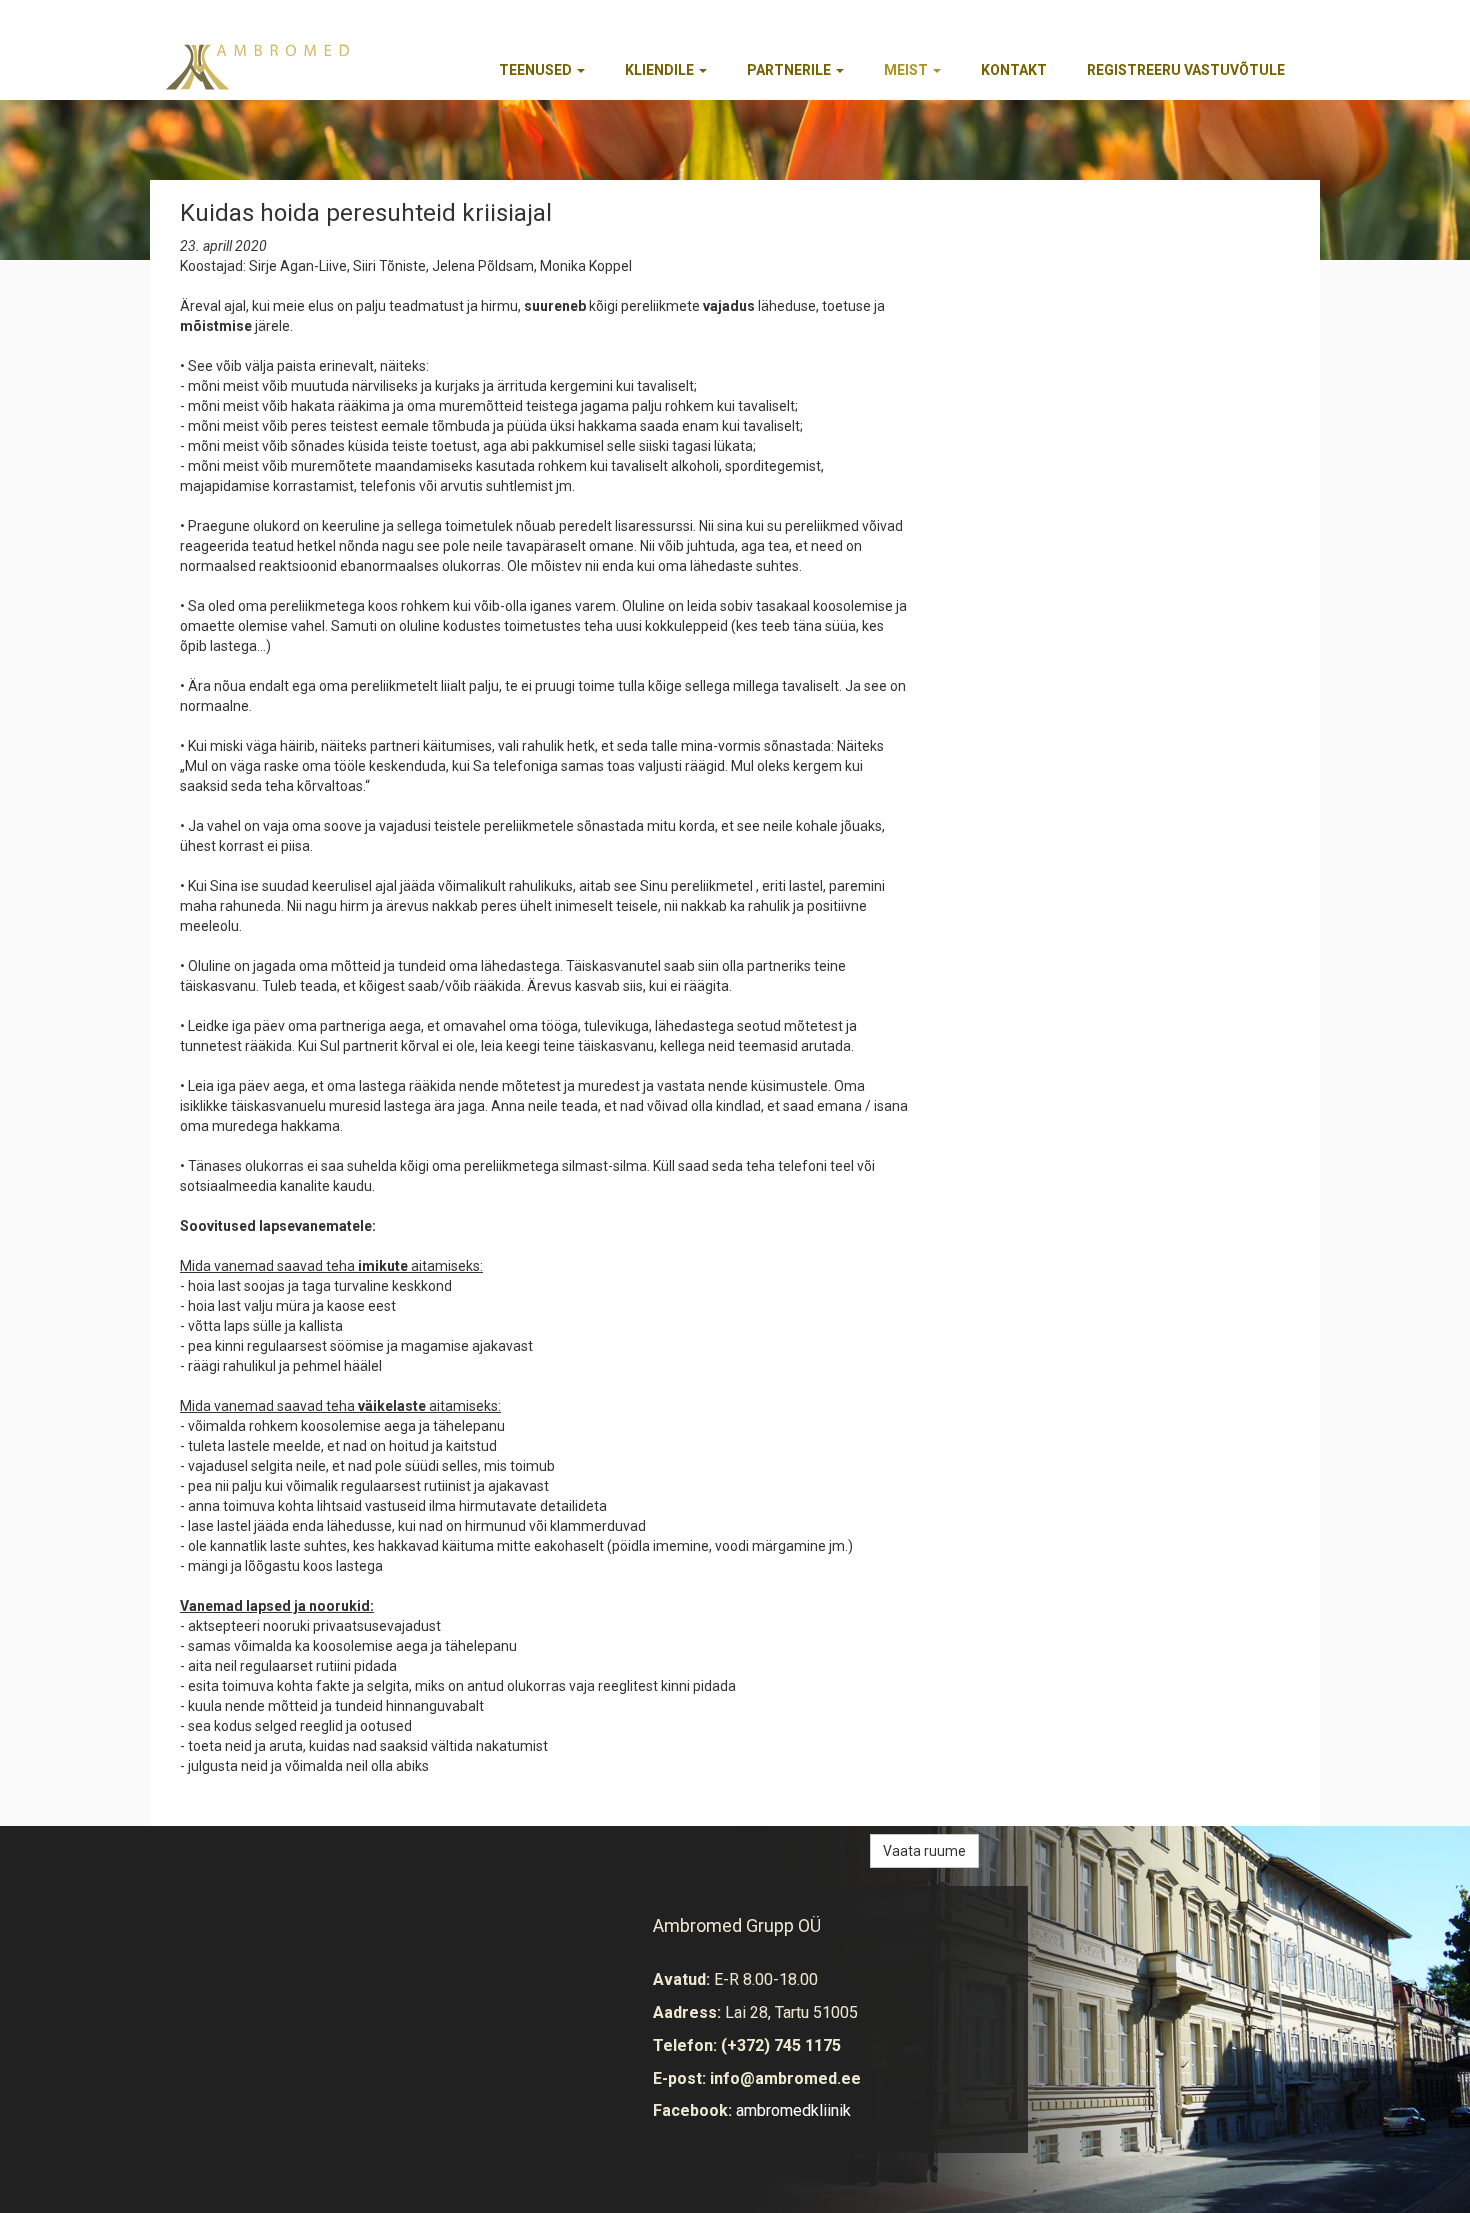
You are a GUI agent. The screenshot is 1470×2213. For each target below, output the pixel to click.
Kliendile (661, 70)
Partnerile (790, 70)
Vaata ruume (924, 1851)
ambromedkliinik (793, 2110)
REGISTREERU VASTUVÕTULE (1186, 70)
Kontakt (1014, 70)
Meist (907, 70)
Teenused (537, 70)
